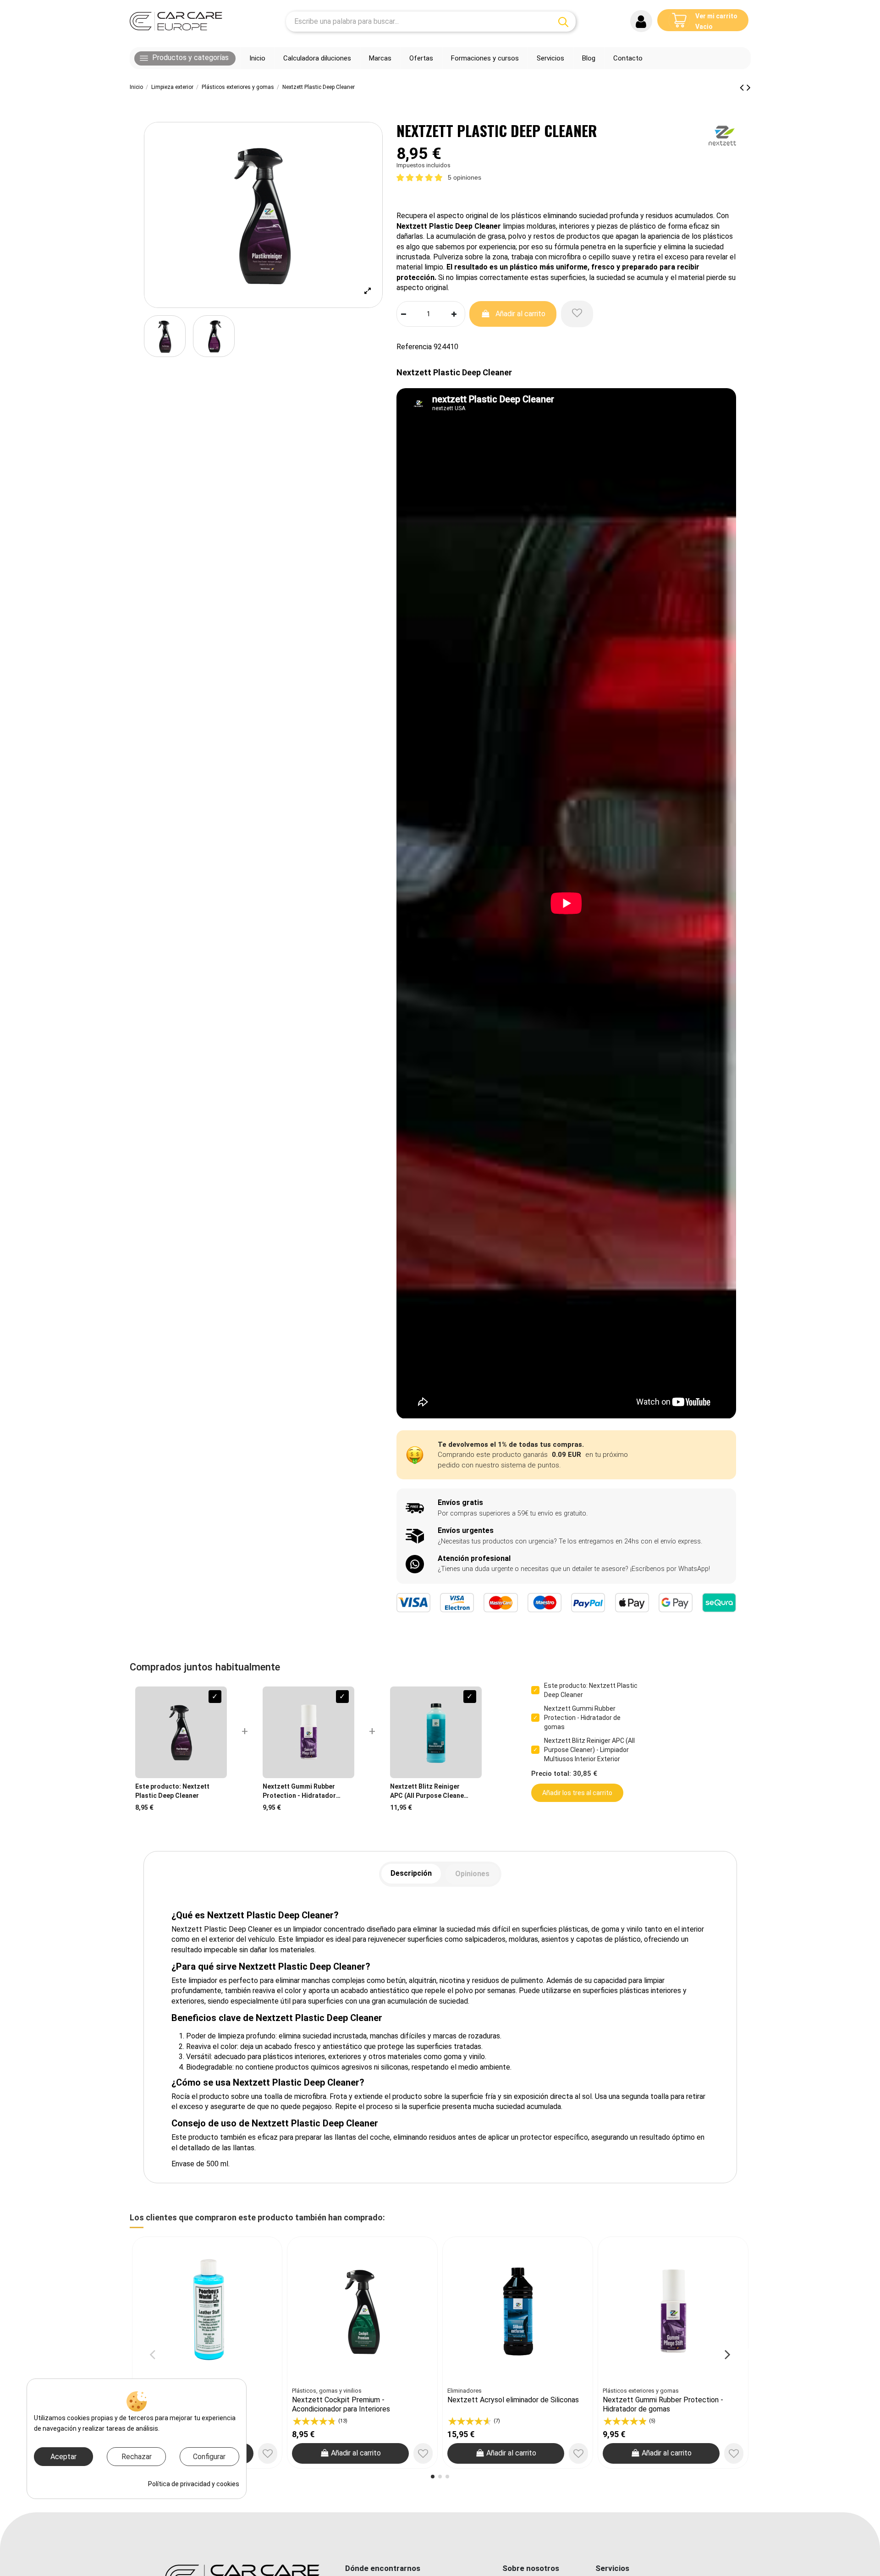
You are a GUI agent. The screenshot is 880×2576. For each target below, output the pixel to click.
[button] (185, 58)
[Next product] (749, 88)
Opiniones (472, 1874)
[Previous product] (743, 88)
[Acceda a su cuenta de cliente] (641, 21)
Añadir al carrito (520, 314)
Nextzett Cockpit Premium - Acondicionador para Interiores (341, 2404)
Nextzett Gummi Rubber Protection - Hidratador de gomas (663, 2404)
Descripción (411, 1873)
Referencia (414, 347)
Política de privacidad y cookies (194, 2484)
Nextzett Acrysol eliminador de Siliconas (513, 2400)
